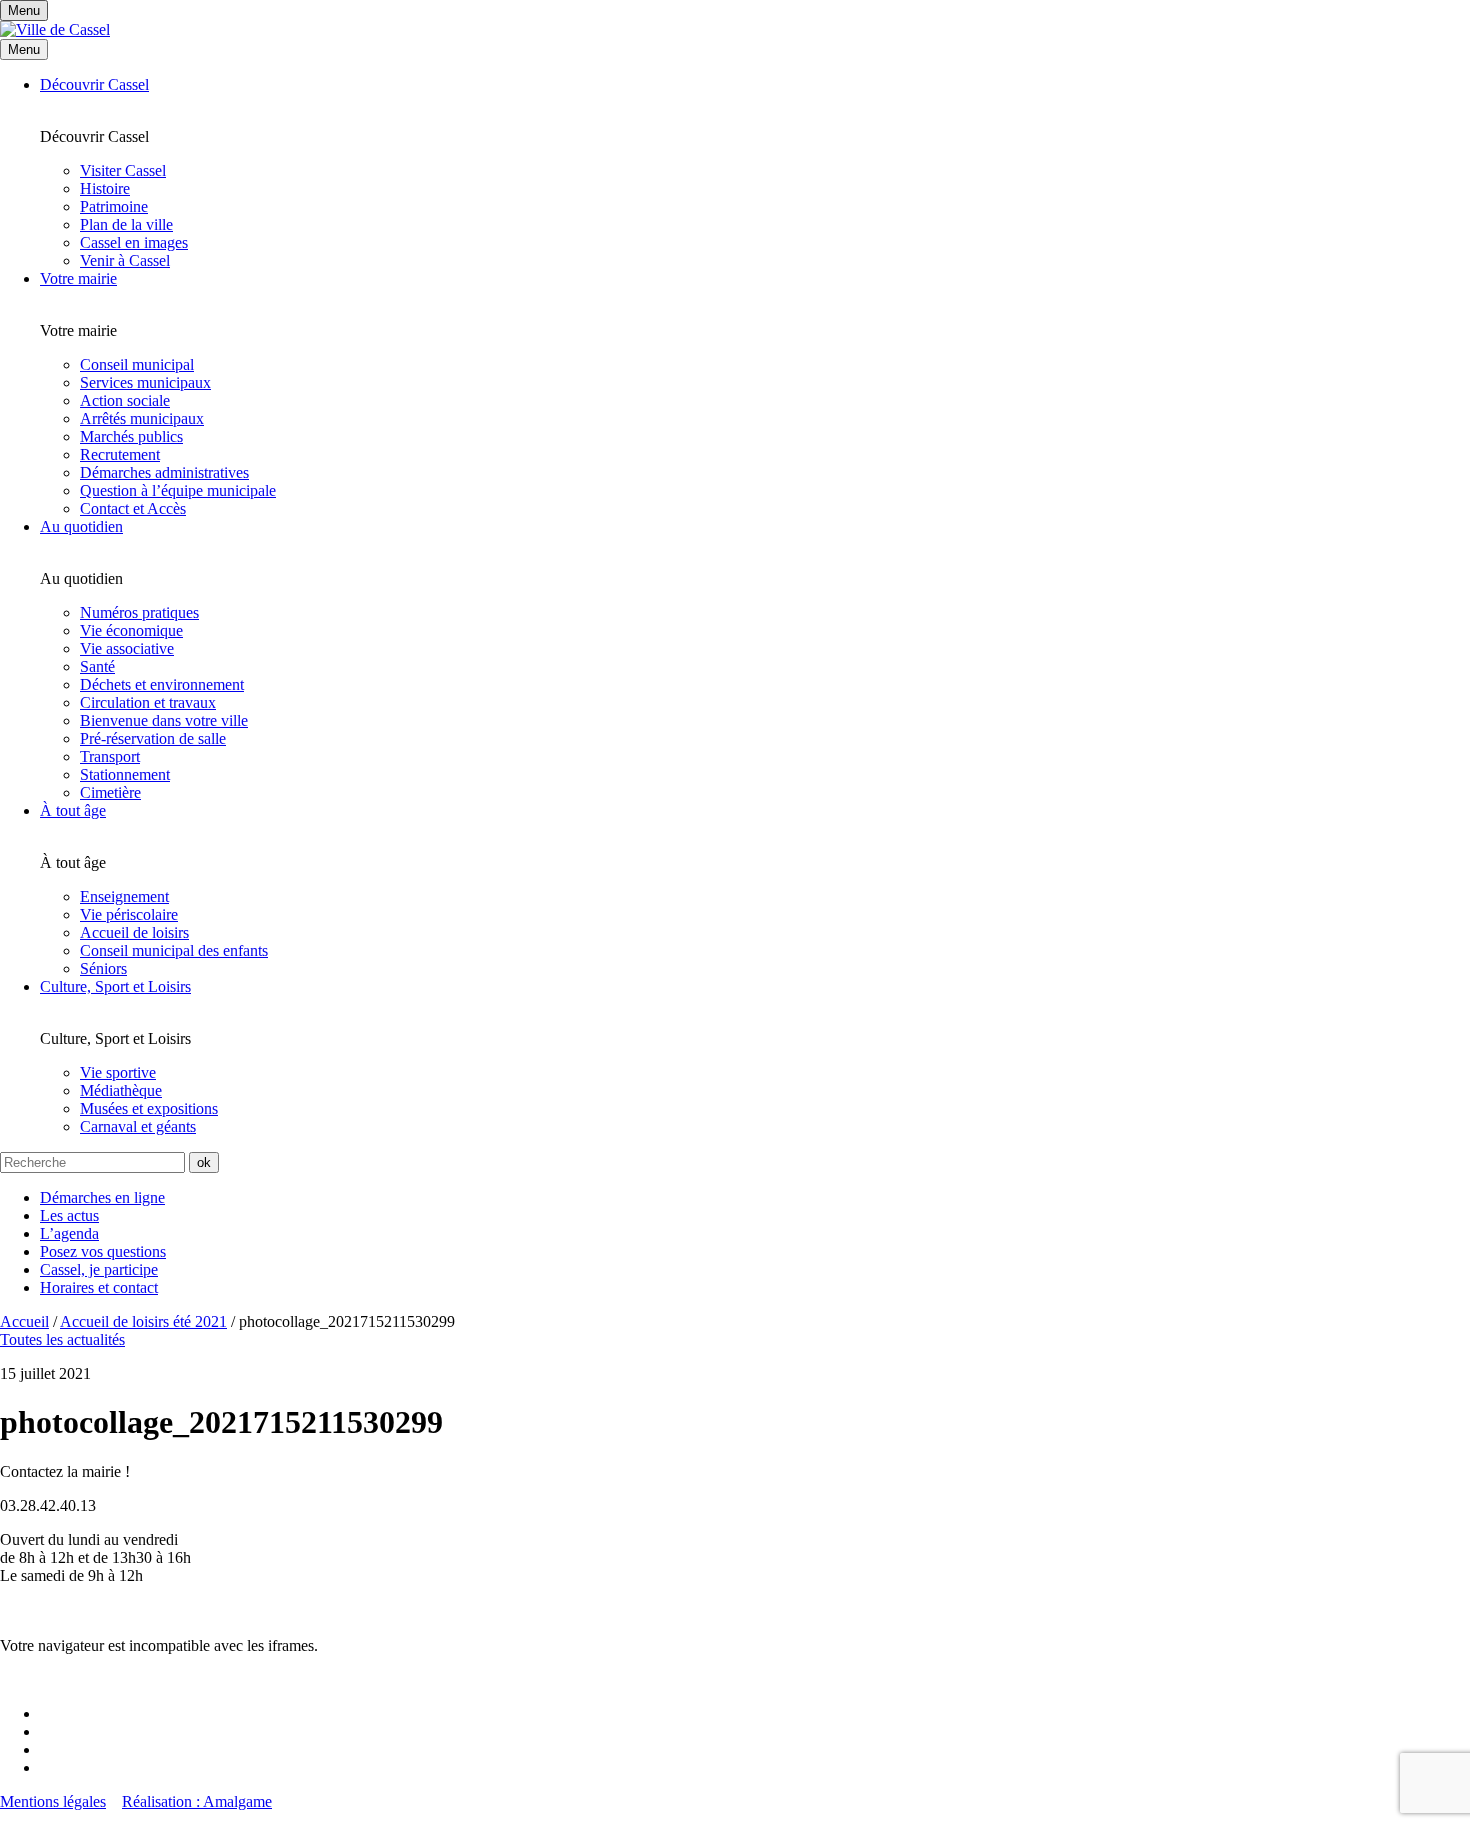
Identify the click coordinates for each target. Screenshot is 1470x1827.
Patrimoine (114, 206)
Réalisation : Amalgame (197, 1801)
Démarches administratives (164, 472)
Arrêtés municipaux (142, 418)
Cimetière (110, 792)
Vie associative (127, 648)
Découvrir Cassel (94, 84)
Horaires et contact (99, 1287)
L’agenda (69, 1233)
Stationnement (125, 774)
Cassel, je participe (99, 1269)
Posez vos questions (103, 1251)
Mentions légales (53, 1801)
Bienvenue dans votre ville (164, 720)
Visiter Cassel (123, 170)
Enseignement (124, 896)
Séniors (103, 968)
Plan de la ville (126, 224)
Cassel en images (134, 242)
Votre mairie (78, 278)
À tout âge (73, 810)
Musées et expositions (149, 1108)
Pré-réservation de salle (153, 738)
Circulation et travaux (148, 702)
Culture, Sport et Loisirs (115, 986)
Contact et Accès (133, 508)
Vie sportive (118, 1072)
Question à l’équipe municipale (178, 490)
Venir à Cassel (125, 260)
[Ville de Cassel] (55, 29)
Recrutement (120, 454)
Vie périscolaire (129, 914)
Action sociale (125, 400)
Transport (110, 756)
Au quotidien (81, 526)
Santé (97, 666)
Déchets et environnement (162, 684)
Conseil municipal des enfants (174, 950)
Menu (24, 49)
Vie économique (131, 630)
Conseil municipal (137, 364)
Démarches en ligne (102, 1197)
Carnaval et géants (138, 1126)
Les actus (69, 1215)
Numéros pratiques (139, 612)
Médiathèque (121, 1090)
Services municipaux (145, 382)
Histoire (105, 188)
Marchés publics (131, 436)
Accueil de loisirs (134, 932)
